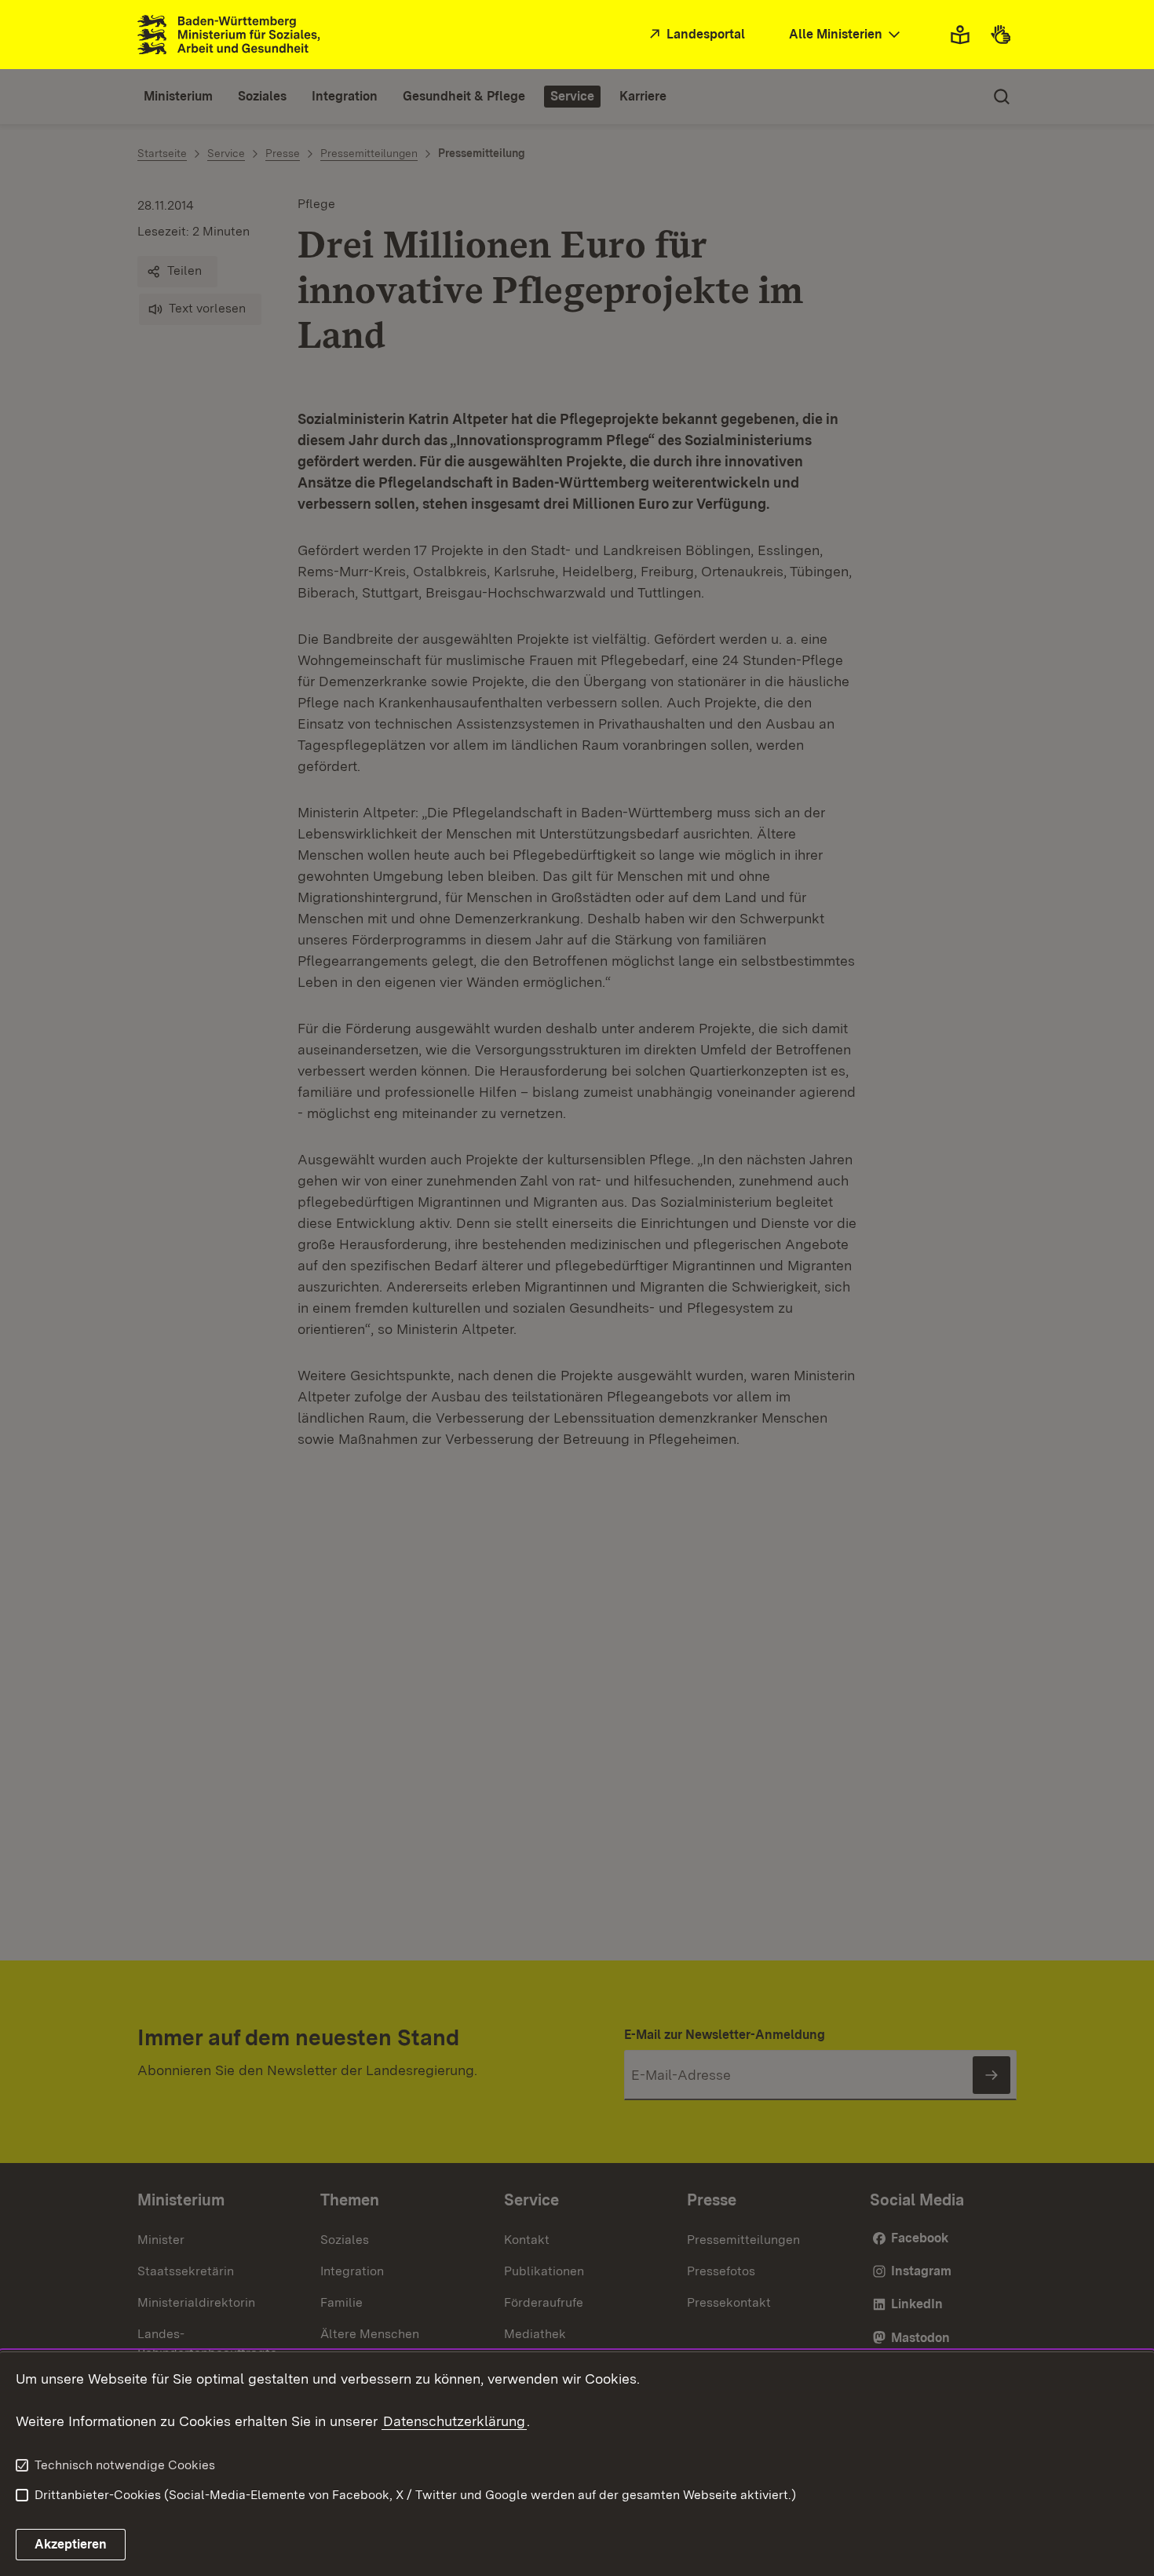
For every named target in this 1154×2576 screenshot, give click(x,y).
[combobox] (846, 35)
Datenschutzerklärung (454, 2421)
